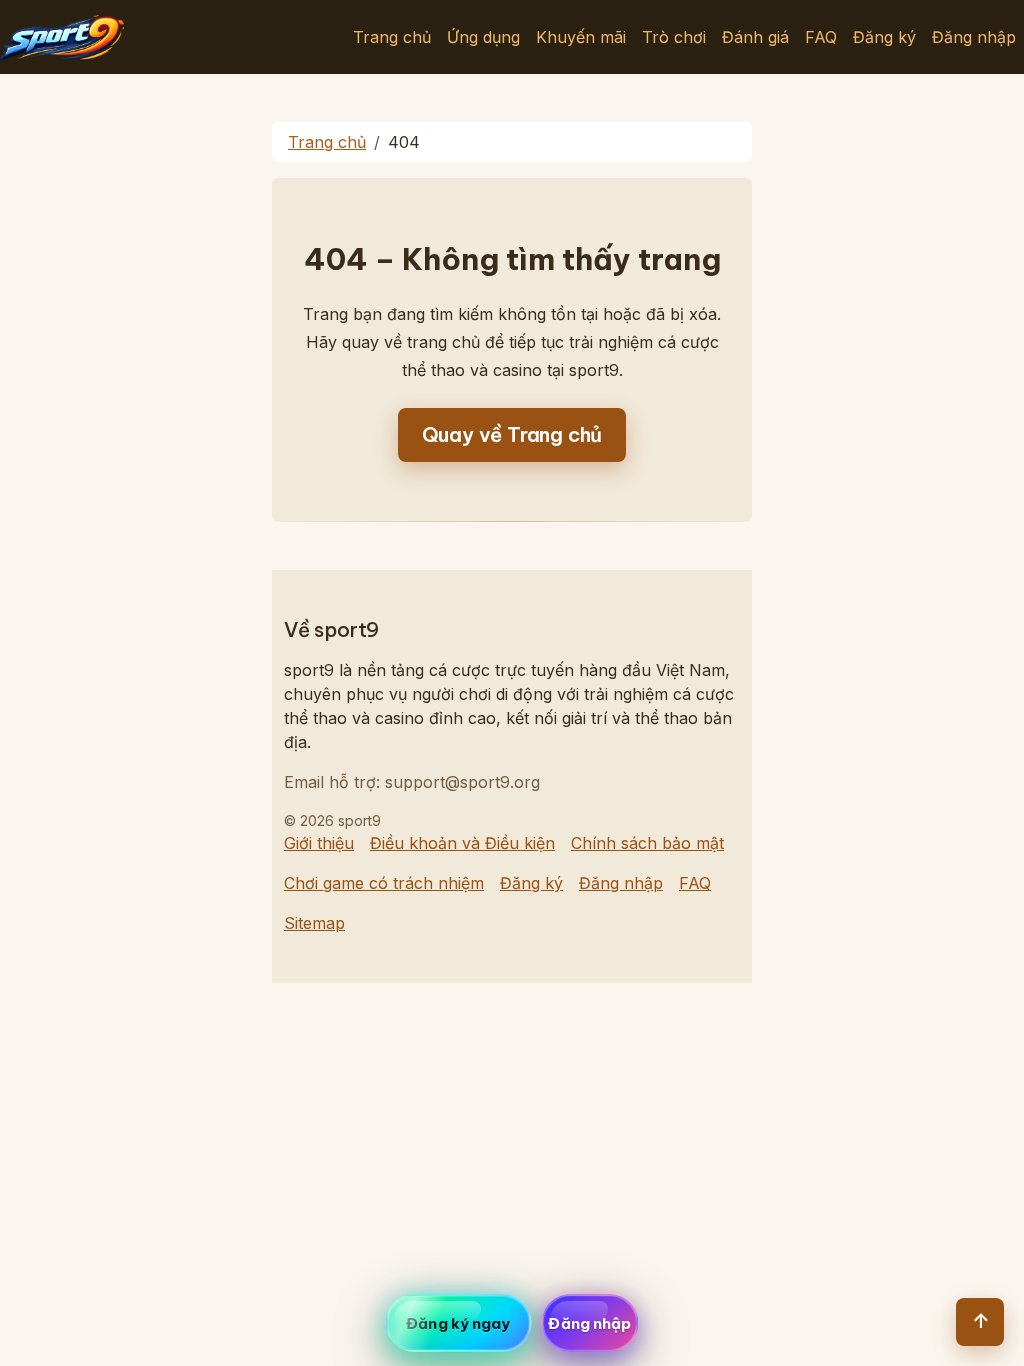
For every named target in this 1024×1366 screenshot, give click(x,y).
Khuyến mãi (581, 37)
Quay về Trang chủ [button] (512, 434)
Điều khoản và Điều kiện (462, 843)
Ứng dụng (483, 37)
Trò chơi (674, 37)
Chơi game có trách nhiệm (384, 883)
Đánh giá (755, 37)
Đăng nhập (974, 37)
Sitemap (314, 923)
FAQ (821, 37)
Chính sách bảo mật (647, 843)
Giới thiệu (319, 843)
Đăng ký (884, 37)
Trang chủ (392, 37)
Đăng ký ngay (458, 1323)
